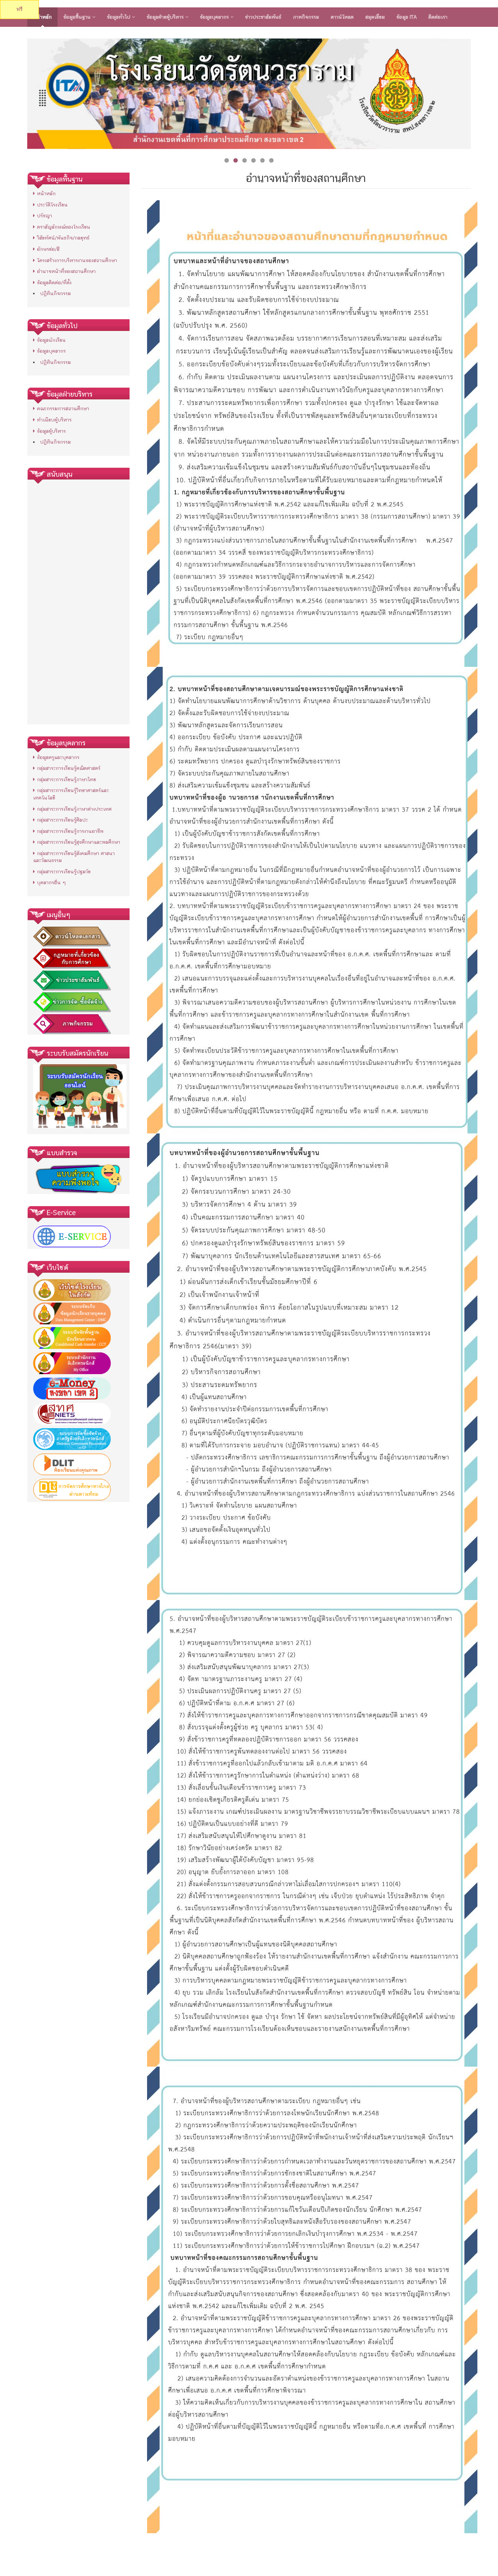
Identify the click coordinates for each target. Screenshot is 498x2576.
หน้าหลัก (42, 17)
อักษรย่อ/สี (48, 249)
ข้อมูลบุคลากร (215, 17)
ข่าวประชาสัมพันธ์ (263, 17)
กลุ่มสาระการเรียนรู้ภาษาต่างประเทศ (74, 809)
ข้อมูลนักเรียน (51, 340)
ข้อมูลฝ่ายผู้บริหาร (166, 17)
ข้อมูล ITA (407, 17)
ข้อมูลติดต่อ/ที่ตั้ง (54, 282)
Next (479, 92)
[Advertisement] (78, 602)
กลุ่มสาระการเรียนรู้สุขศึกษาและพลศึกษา (79, 842)
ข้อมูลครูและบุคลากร (58, 757)
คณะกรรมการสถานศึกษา (63, 408)
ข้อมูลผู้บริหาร (51, 431)
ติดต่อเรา (438, 17)
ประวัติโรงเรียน (52, 205)
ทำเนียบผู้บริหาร (54, 420)
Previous (19, 92)
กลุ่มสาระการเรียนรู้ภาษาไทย (67, 779)
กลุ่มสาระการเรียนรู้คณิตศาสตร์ (69, 768)
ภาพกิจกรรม (306, 17)
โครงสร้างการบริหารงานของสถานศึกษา (77, 260)
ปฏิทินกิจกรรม (55, 293)
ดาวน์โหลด (342, 17)
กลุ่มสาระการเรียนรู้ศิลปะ (62, 820)
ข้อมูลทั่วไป (119, 17)
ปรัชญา (45, 216)
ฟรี (19, 9)
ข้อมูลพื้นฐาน (78, 17)
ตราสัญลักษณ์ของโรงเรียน (64, 227)
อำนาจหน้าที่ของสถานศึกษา (66, 271)
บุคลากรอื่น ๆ (51, 882)
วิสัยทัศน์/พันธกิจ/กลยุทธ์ (63, 238)
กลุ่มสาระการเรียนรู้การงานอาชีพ (70, 831)
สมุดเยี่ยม (375, 17)
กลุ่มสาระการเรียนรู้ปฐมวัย (64, 872)
